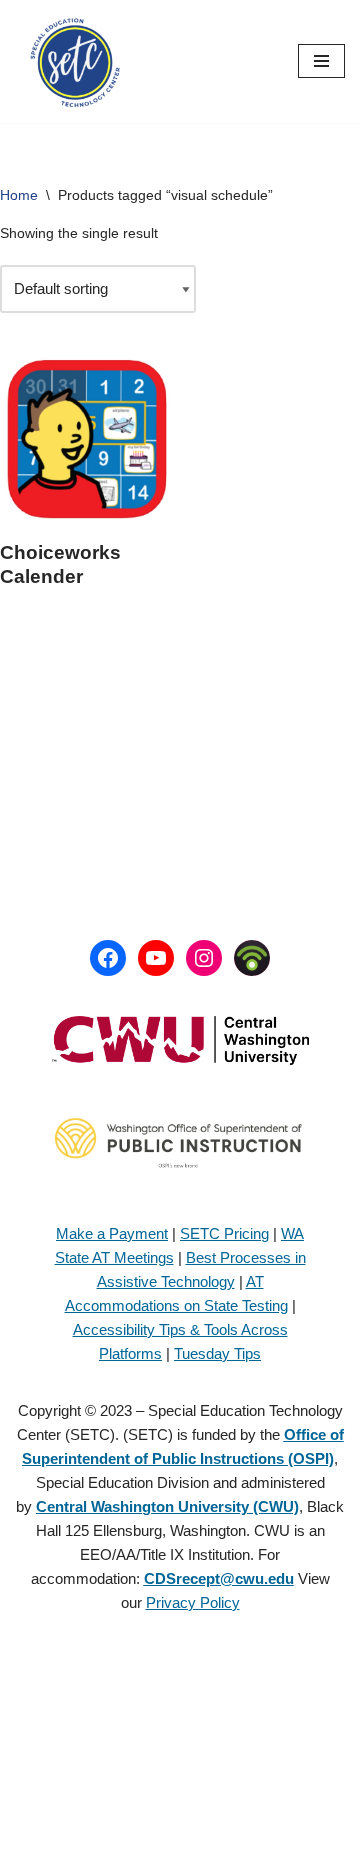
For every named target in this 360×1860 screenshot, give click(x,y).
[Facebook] (108, 958)
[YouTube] (156, 958)
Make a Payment (112, 1233)
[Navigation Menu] (321, 61)
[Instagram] (204, 958)
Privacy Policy (193, 1602)
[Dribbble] (252, 958)
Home (19, 195)
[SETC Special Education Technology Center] (75, 61)
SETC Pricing (224, 1233)
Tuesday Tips (217, 1353)
